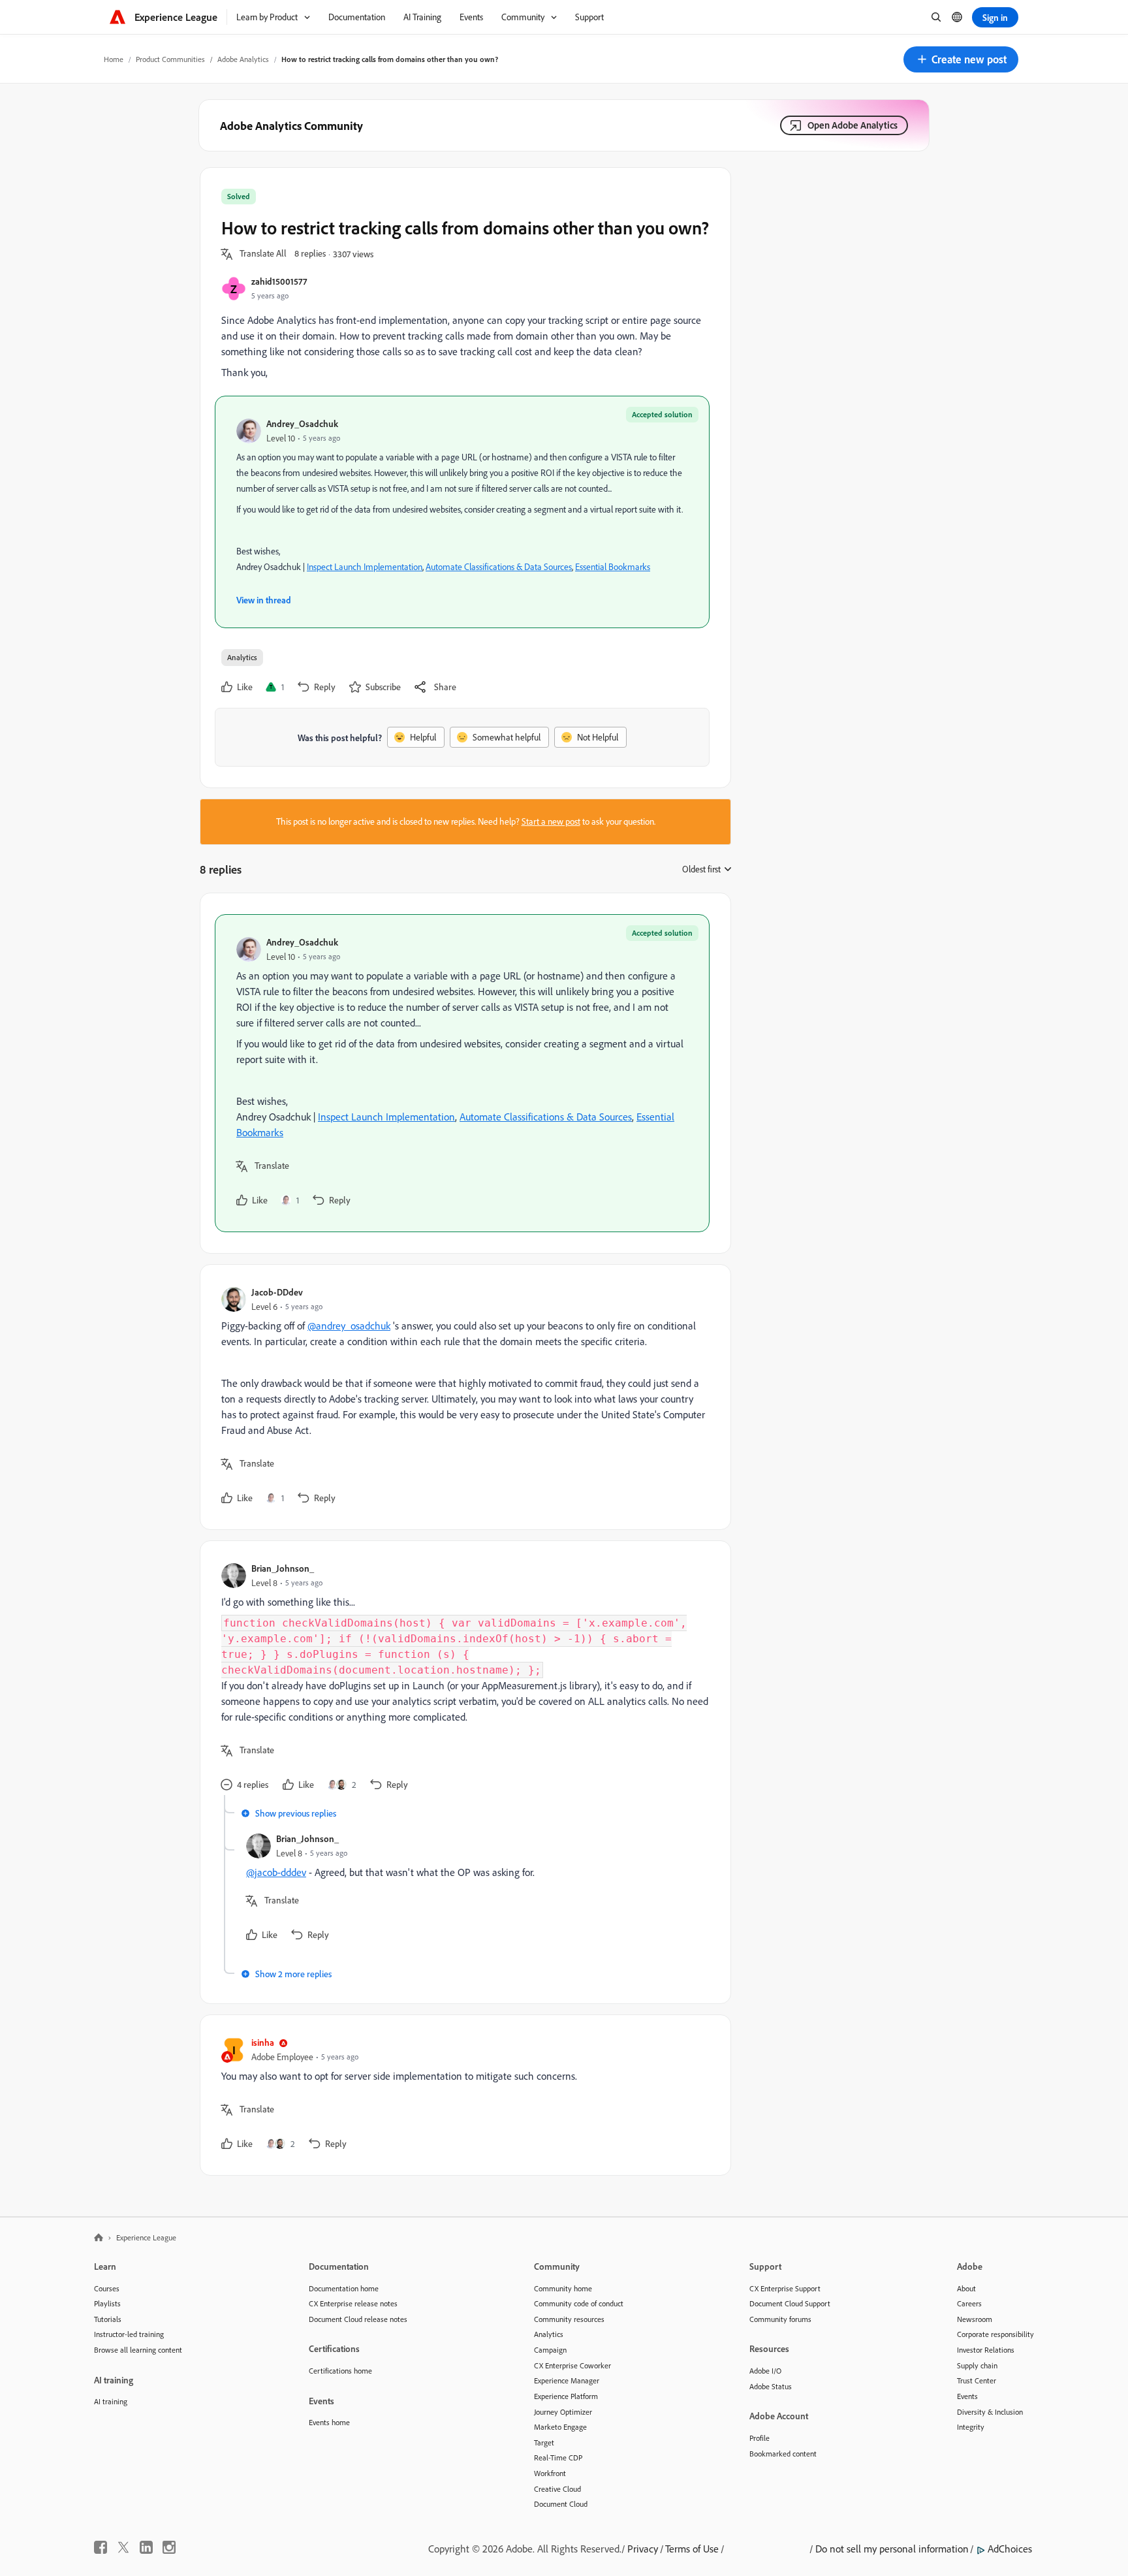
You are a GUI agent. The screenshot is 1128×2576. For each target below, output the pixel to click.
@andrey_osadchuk (349, 1326)
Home (114, 59)
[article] (462, 1073)
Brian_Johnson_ (283, 1568)
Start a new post (551, 821)
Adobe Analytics (243, 59)
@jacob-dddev (276, 1872)
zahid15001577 (279, 281)
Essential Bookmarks (613, 567)
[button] (961, 59)
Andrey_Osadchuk (302, 423)
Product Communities (170, 59)
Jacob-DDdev (277, 1292)
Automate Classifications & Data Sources (499, 567)
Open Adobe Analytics (853, 125)
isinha (263, 2042)
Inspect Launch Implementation (365, 567)
